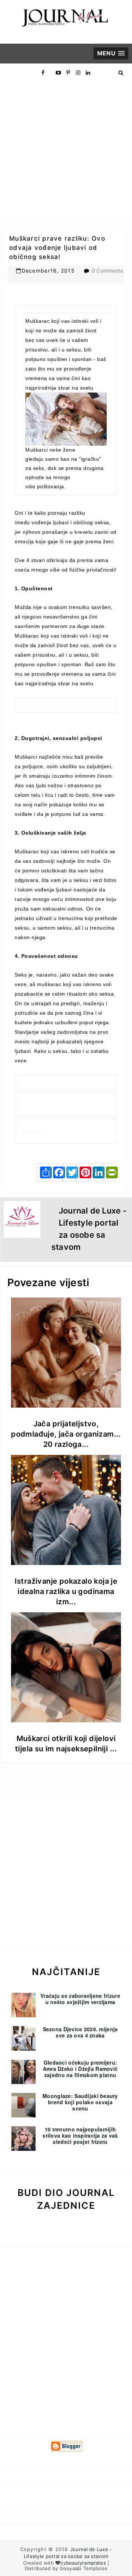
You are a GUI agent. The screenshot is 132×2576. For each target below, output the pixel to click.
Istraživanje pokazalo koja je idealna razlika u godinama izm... (66, 1591)
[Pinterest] (82, 1172)
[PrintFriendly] (109, 1172)
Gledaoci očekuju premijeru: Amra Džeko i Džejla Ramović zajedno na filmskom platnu (80, 2069)
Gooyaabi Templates (84, 2568)
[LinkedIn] (96, 1172)
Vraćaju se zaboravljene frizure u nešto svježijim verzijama (80, 1999)
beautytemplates (86, 2563)
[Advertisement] (66, 148)
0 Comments (107, 271)
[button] (111, 53)
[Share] (43, 1172)
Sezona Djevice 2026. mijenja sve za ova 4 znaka (80, 2032)
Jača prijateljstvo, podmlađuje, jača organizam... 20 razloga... (66, 1434)
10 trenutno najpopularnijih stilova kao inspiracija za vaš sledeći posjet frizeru (80, 2135)
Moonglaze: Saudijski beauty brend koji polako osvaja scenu (80, 2102)
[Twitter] (69, 1172)
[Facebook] (56, 1172)
